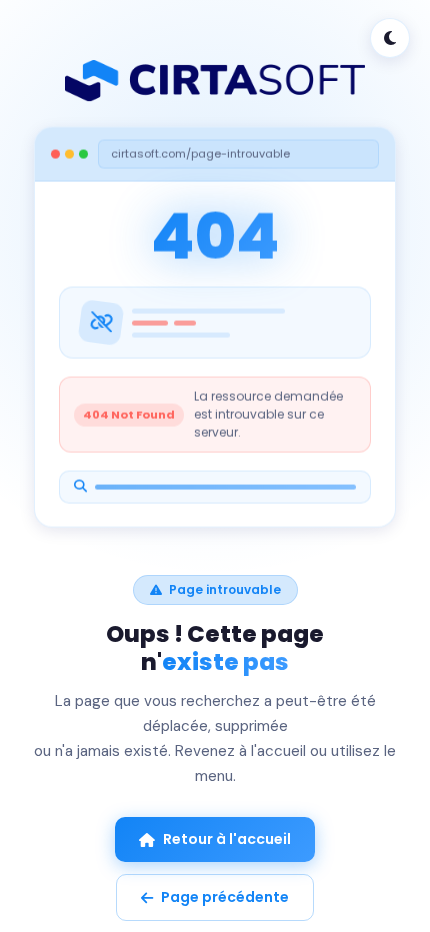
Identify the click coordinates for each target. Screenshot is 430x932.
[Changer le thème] (390, 38)
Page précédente (225, 897)
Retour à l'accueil (227, 839)
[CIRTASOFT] (215, 81)
